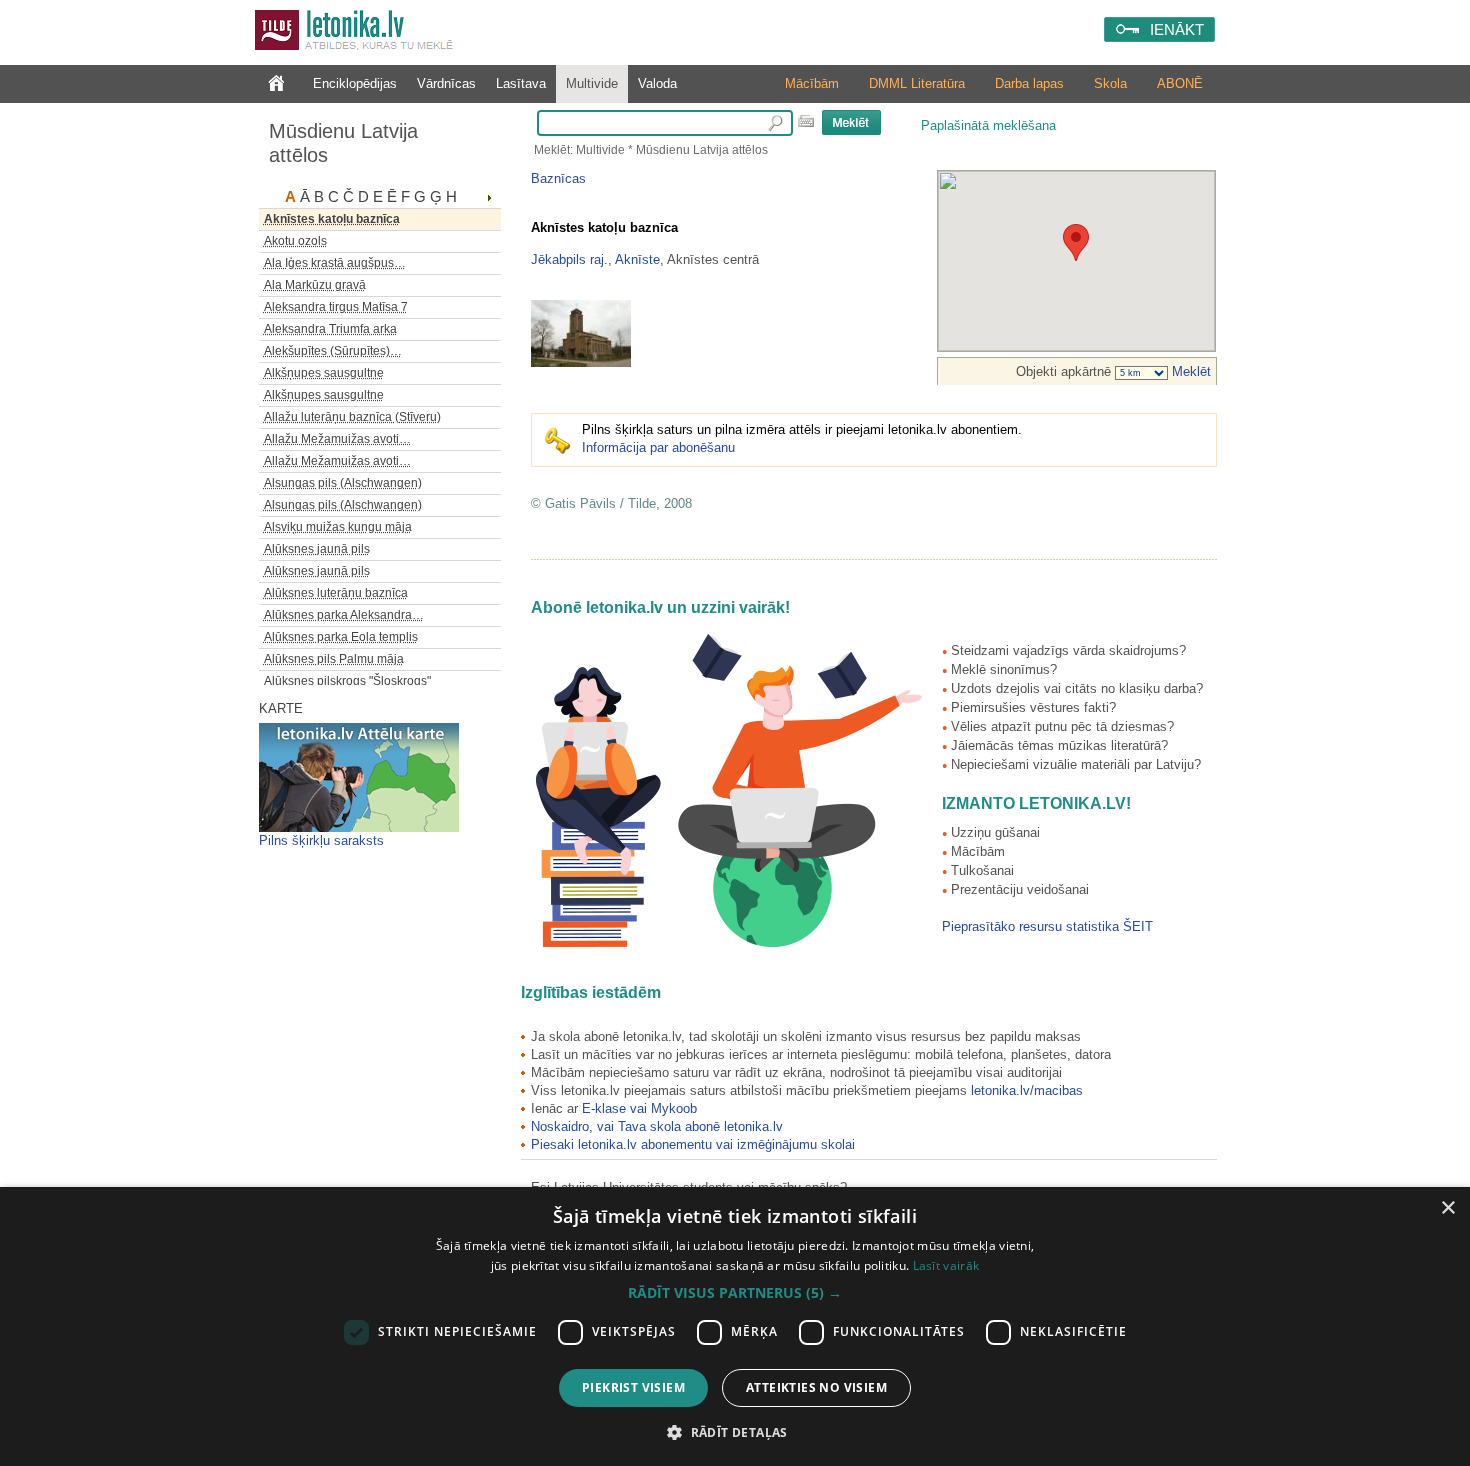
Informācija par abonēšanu (658, 447)
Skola (1110, 83)
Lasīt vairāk (946, 1265)
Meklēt (1189, 371)
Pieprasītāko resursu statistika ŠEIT (1047, 926)
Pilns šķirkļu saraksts (321, 840)
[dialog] (735, 1326)
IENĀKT (1177, 29)
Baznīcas (558, 178)
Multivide (592, 83)
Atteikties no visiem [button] (816, 1387)
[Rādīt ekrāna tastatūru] (806, 121)
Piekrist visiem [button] (633, 1387)
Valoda (657, 83)
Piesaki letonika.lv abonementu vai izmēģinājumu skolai (693, 1144)
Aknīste (637, 259)
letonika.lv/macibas (1027, 1090)
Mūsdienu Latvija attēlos (343, 143)
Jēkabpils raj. (569, 259)
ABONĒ (1180, 83)
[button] (735, 1293)
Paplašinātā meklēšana (988, 125)
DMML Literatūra (917, 83)
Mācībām (812, 83)
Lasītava (521, 83)
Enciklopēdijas (355, 83)
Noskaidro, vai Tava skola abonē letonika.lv (657, 1126)
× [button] (1447, 1208)
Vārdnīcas (446, 83)
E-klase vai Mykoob (639, 1108)
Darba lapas (1029, 83)
